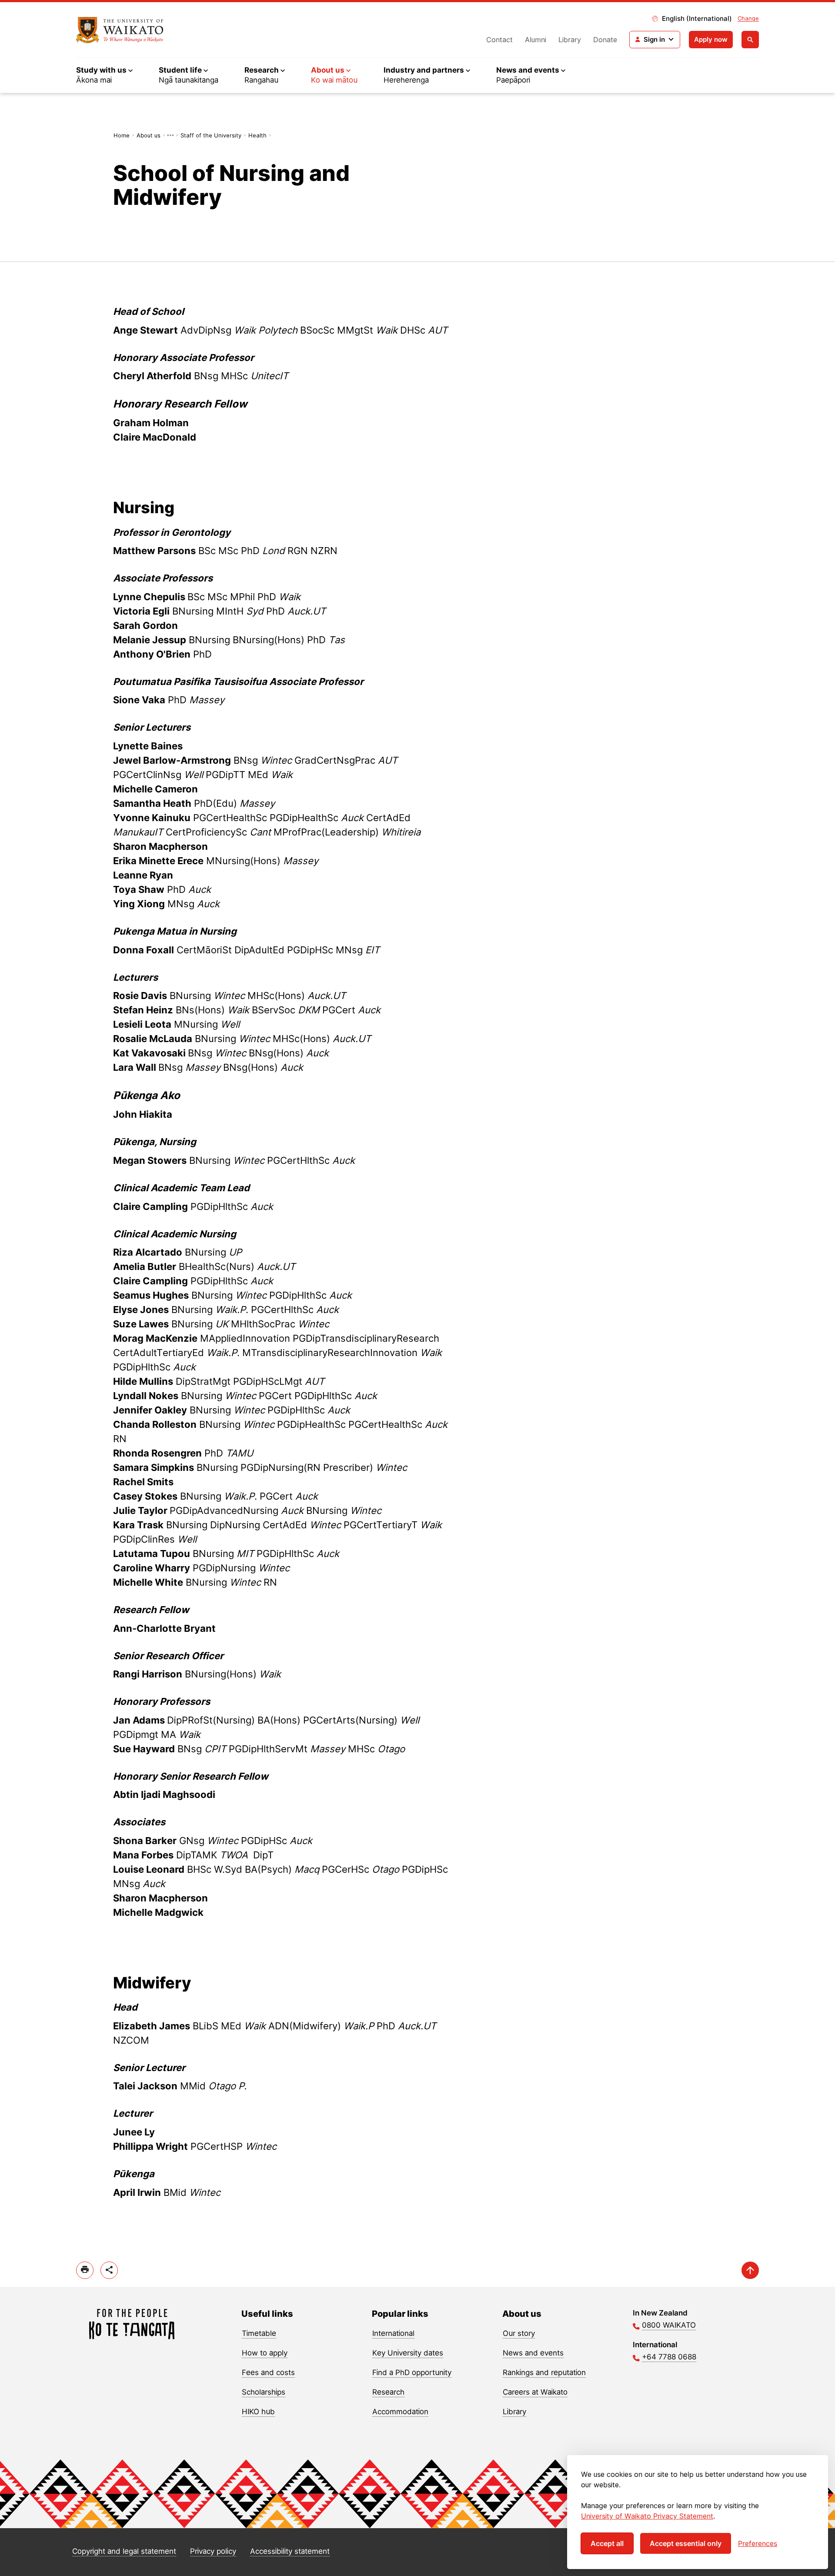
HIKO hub (258, 2412)
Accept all (607, 2543)
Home (122, 135)
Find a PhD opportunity (412, 2372)
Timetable (259, 2333)
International (393, 2333)
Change (748, 18)
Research (388, 2392)
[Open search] (750, 40)
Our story (519, 2333)
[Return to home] (120, 30)
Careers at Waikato (535, 2392)
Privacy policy (213, 2551)
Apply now (711, 39)
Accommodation (400, 2412)
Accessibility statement (290, 2551)
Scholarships (264, 2392)
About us (149, 135)
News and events (533, 2353)
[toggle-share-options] (109, 2270)
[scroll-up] (750, 2270)
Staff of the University (211, 135)
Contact (499, 40)
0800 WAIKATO (669, 2325)
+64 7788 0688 (669, 2357)
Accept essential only (686, 2543)
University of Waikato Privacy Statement (647, 2516)
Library (570, 40)
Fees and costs (268, 2372)
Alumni (536, 40)
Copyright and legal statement (124, 2551)
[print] (85, 2270)
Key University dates (408, 2353)
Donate (605, 40)
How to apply (265, 2353)
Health (257, 135)
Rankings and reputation (544, 2372)
